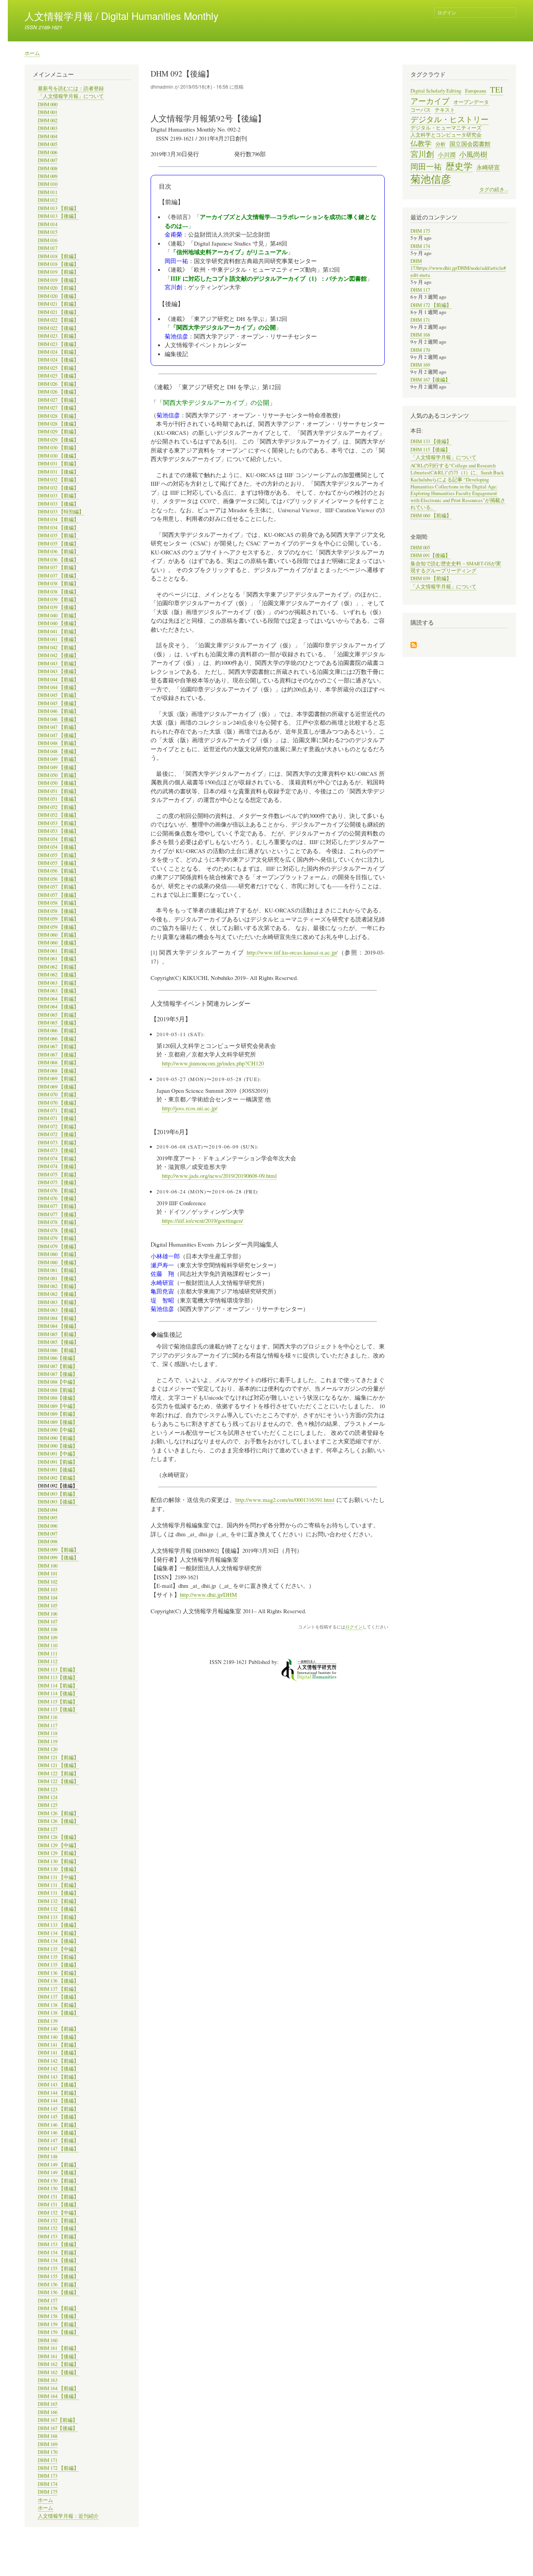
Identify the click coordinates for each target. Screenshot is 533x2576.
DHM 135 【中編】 (58, 1949)
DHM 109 (48, 1638)
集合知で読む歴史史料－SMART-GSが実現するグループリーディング (456, 567)
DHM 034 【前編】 (58, 519)
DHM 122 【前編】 (58, 1773)
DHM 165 (48, 2404)
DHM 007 (48, 160)
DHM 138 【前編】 (58, 2005)
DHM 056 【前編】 (58, 871)
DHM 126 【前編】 (58, 1813)
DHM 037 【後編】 (58, 576)
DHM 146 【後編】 (58, 2133)
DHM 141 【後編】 (58, 2053)
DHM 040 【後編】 (58, 623)
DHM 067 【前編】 (58, 1047)
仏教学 (421, 143)
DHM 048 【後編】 (58, 751)
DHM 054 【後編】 (58, 847)
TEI (497, 89)
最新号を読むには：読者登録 (71, 88)
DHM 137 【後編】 (58, 1997)
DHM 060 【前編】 (58, 935)
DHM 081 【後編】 (58, 1278)
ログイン (447, 12)
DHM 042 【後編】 (58, 655)
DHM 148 (48, 2156)
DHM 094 (48, 1510)
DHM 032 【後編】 (58, 488)
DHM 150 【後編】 (58, 2189)
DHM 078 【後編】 (58, 1230)
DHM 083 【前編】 (58, 1302)
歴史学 (459, 166)
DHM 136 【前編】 (58, 1973)
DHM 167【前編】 (58, 2420)
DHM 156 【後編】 (58, 2292)
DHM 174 (48, 2484)
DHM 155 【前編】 (58, 2269)
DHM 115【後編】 (58, 1709)
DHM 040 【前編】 (58, 615)
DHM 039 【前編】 (58, 599)
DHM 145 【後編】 (58, 2117)
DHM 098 (48, 1542)
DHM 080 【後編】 (58, 1262)
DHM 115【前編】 (58, 1702)
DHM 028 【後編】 (58, 424)
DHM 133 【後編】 (58, 1925)
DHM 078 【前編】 (58, 1222)
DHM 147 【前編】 (58, 2140)
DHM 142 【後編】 (58, 2069)
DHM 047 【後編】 (58, 735)
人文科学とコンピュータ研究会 (446, 135)
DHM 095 (48, 1518)
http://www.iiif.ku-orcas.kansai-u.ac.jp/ (292, 952)
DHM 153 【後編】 (58, 2244)
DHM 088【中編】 (58, 1382)
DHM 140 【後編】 (58, 2037)
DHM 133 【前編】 (58, 1917)
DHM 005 (48, 144)
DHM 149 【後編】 (58, 2172)
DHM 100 (48, 1566)
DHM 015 (48, 232)
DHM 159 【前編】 (58, 2324)
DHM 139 (48, 2021)
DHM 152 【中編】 (58, 2213)
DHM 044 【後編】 (58, 687)
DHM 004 (48, 136)
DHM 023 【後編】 (58, 344)
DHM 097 (48, 1534)
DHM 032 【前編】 (58, 480)
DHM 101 (48, 1574)
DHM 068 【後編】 (58, 1071)
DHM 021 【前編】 (58, 304)
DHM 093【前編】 (58, 1494)
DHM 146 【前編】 (58, 2125)
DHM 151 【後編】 (58, 2205)
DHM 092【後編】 (58, 1486)
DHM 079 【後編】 (58, 1246)
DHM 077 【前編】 (58, 1206)
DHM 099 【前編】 (58, 1550)
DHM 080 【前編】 (58, 1254)
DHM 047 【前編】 (58, 727)
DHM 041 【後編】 (58, 639)
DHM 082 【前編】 (58, 1286)
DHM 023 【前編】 (58, 336)
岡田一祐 (426, 166)
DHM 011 (48, 192)
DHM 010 (48, 184)
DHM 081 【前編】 (58, 1270)
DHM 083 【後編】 (58, 1310)
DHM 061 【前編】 (58, 951)
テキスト (445, 110)
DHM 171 (48, 2460)
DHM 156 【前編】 (58, 2285)
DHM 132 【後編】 (58, 1909)
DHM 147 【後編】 (58, 2149)
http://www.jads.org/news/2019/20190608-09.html (219, 1176)
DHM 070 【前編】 (58, 1095)
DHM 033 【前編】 (58, 496)
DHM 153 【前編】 (58, 2237)
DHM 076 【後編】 (58, 1198)
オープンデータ (471, 102)
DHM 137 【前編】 (58, 1989)
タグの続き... (494, 190)
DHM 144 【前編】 (58, 2093)
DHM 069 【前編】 (58, 1079)
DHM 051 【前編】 (58, 791)
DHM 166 (48, 2412)
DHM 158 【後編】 (58, 2316)
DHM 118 (48, 1733)
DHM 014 (48, 224)
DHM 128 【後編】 (58, 1837)
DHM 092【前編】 (58, 1478)
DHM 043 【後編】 (58, 671)
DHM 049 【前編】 (58, 759)
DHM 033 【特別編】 (61, 512)
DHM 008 (48, 168)
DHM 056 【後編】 (58, 879)
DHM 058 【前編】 (58, 903)
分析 (441, 144)
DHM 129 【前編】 (58, 1853)
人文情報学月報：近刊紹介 (68, 2516)
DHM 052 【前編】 (58, 807)
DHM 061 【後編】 (58, 959)
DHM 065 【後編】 (58, 1023)
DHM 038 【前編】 (58, 583)
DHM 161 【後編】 (58, 2356)
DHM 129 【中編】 (58, 1845)
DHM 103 (48, 1590)
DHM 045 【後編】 (58, 703)
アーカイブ (430, 101)
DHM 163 (48, 2380)
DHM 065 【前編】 (58, 1015)
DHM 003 (48, 128)
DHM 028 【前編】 (58, 416)
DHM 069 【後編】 (58, 1087)
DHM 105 (48, 1606)
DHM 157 (48, 2301)
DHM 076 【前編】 (58, 1191)
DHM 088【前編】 (58, 1390)
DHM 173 (48, 2476)
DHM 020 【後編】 (58, 296)
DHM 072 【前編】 (58, 1127)
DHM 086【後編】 (58, 1358)
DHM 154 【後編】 (58, 2260)
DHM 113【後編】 (58, 1677)
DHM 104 (48, 1598)
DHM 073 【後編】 (58, 1150)
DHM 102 (48, 1582)
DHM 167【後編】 (58, 2428)
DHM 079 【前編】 (58, 1238)
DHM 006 (48, 152)
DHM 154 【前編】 (58, 2253)
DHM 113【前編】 (58, 1670)
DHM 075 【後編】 (58, 1182)
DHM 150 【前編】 (58, 2181)
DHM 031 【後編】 (58, 472)
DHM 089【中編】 (58, 1406)
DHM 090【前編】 (58, 1438)
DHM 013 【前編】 (58, 208)
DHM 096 (48, 1526)
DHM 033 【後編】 (58, 504)
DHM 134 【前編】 (58, 1933)
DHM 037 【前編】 (58, 567)
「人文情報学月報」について (71, 96)
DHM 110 (48, 1645)
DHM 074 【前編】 (58, 1159)
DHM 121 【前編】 (58, 1757)
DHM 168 (48, 2436)
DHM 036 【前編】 (58, 551)
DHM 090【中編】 (58, 1430)
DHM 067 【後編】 (58, 1055)
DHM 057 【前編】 (58, 887)
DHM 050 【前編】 (58, 775)
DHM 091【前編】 (58, 1462)
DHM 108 (48, 1629)
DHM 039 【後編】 (58, 607)
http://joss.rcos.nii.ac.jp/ (190, 1108)
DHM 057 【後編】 (58, 895)
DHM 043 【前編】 (58, 664)
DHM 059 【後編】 (58, 927)
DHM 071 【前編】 (58, 1111)
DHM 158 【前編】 (58, 2308)
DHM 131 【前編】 (58, 1885)
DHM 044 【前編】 (58, 680)
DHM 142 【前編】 (58, 2061)
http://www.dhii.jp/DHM (208, 1594)
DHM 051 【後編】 (58, 799)
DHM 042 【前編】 (58, 648)
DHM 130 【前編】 (58, 1861)
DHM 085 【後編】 (58, 1342)
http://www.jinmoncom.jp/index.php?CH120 (213, 1063)
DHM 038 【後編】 (58, 592)
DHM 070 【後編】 (58, 1103)
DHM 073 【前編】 (58, 1143)
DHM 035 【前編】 (58, 535)
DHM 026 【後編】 (58, 392)
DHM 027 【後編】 (58, 408)
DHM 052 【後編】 (58, 815)
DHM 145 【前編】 (58, 2109)
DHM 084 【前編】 (58, 1318)
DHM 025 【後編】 (58, 376)
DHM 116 (48, 1717)
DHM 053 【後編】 (58, 831)
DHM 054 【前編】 (58, 839)
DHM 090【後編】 (58, 1446)
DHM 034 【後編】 (58, 528)
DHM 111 (48, 1654)
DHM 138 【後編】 (58, 2013)
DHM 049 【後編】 (58, 767)
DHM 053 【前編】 (58, 823)
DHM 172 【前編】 (58, 2468)
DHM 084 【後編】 (58, 1326)
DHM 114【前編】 (58, 1686)
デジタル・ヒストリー (449, 119)
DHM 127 (48, 1829)
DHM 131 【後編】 (58, 1893)
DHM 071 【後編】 (58, 1118)
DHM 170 (48, 2452)
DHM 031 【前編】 (58, 464)
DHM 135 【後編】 (58, 1965)
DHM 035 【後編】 (58, 544)
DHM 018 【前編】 (58, 256)
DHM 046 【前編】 (58, 711)
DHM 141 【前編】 (58, 2045)
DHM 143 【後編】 (58, 2085)
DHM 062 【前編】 (58, 967)
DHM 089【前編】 (58, 1414)
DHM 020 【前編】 (58, 288)
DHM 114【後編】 (58, 1693)
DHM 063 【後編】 (58, 991)
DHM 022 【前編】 (58, 320)
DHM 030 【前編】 (58, 448)
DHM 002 (48, 120)
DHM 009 (48, 176)
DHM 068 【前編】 (58, 1063)
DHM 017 (48, 248)
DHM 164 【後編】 (58, 2396)
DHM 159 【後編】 (58, 2332)
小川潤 (447, 155)
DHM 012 (48, 200)
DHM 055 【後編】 (58, 863)
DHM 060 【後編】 (58, 943)
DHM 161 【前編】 (58, 2348)
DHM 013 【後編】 (58, 216)
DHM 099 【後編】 (58, 1558)
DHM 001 (48, 112)
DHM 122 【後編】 (58, 1781)
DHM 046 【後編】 (58, 719)
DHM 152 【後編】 (58, 2228)
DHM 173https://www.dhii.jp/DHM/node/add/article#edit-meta (458, 268)
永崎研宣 (488, 167)
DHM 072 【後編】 (58, 1134)
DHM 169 (48, 2444)
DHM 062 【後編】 (58, 975)
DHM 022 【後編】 (58, 328)
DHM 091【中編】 (58, 1454)
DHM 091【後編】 (58, 1470)
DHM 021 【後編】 (58, 312)
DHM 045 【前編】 (58, 695)
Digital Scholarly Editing (436, 91)
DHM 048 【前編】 (58, 743)
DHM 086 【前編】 (58, 1350)
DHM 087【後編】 (58, 1374)
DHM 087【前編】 (58, 1366)
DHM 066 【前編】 (58, 1031)
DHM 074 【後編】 (58, 1166)
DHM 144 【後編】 (58, 2101)
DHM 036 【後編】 (58, 560)
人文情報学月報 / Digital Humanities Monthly (122, 16)
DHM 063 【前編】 (58, 983)
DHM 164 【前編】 (58, 2388)
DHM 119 (48, 1741)
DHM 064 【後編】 (58, 1007)
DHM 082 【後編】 (58, 1294)
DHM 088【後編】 (58, 1398)
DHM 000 (48, 104)
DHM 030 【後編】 (58, 456)
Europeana (476, 91)
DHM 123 (48, 1789)
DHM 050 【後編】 (58, 783)
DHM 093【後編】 (58, 1502)
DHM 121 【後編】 (58, 1765)
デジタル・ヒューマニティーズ (446, 128)
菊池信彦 (431, 179)
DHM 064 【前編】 (58, 999)
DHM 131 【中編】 (58, 1877)
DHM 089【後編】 (58, 1422)
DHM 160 (48, 2340)
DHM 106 (48, 1614)
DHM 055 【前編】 (58, 855)
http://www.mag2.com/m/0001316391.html (285, 1500)
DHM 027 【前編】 (58, 400)
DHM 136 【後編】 (58, 1981)
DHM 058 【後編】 (58, 911)
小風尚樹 (473, 154)
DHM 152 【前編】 (58, 2221)
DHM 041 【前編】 (58, 632)
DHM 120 (48, 1749)
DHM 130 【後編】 (58, 1869)
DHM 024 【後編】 (58, 360)
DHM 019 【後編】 (58, 280)
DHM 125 (48, 1805)
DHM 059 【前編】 (58, 919)
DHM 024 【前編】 (58, 352)
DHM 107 (48, 1622)
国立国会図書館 (470, 144)
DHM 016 (48, 240)
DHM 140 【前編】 (58, 2029)
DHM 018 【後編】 (58, 264)
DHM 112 (48, 1661)
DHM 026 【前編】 (58, 384)
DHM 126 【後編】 (58, 1821)
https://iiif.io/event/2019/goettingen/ (203, 1220)
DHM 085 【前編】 (58, 1334)
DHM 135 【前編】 (58, 1957)
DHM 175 (48, 2492)
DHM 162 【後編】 (58, 2372)
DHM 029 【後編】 (58, 440)
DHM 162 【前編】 (58, 2364)
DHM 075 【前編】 (58, 1175)
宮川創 (422, 154)
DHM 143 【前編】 (58, 2077)
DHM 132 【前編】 (58, 1901)
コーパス (421, 110)
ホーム (32, 53)
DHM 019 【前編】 (58, 272)
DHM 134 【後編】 (58, 1941)
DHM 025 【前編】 (58, 368)
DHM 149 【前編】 (58, 2165)
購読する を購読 (414, 646)
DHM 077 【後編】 (58, 1214)
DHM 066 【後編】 (58, 1039)
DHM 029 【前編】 (58, 432)
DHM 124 (48, 1797)
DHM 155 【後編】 (58, 2276)
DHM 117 (48, 1725)
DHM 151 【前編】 (58, 2197)
